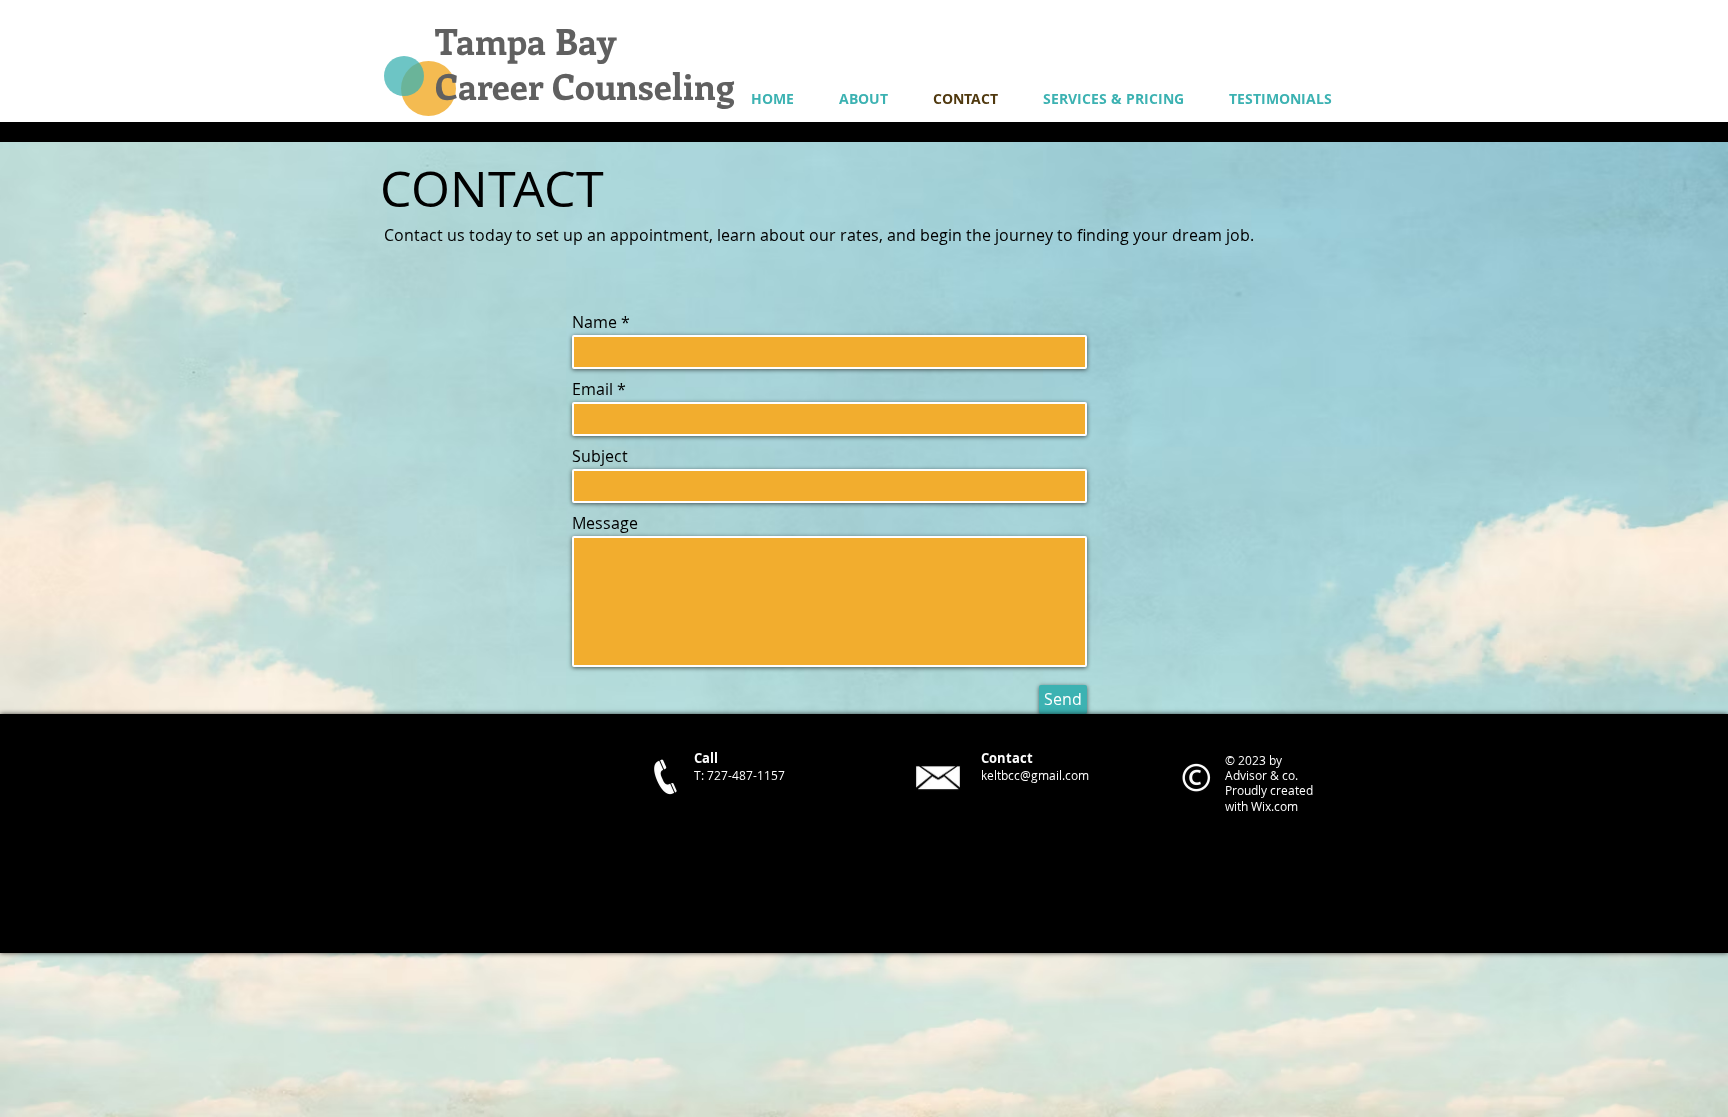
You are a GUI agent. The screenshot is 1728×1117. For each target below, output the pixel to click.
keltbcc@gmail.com (1035, 775)
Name (594, 322)
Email (592, 389)
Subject (600, 456)
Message (605, 523)
